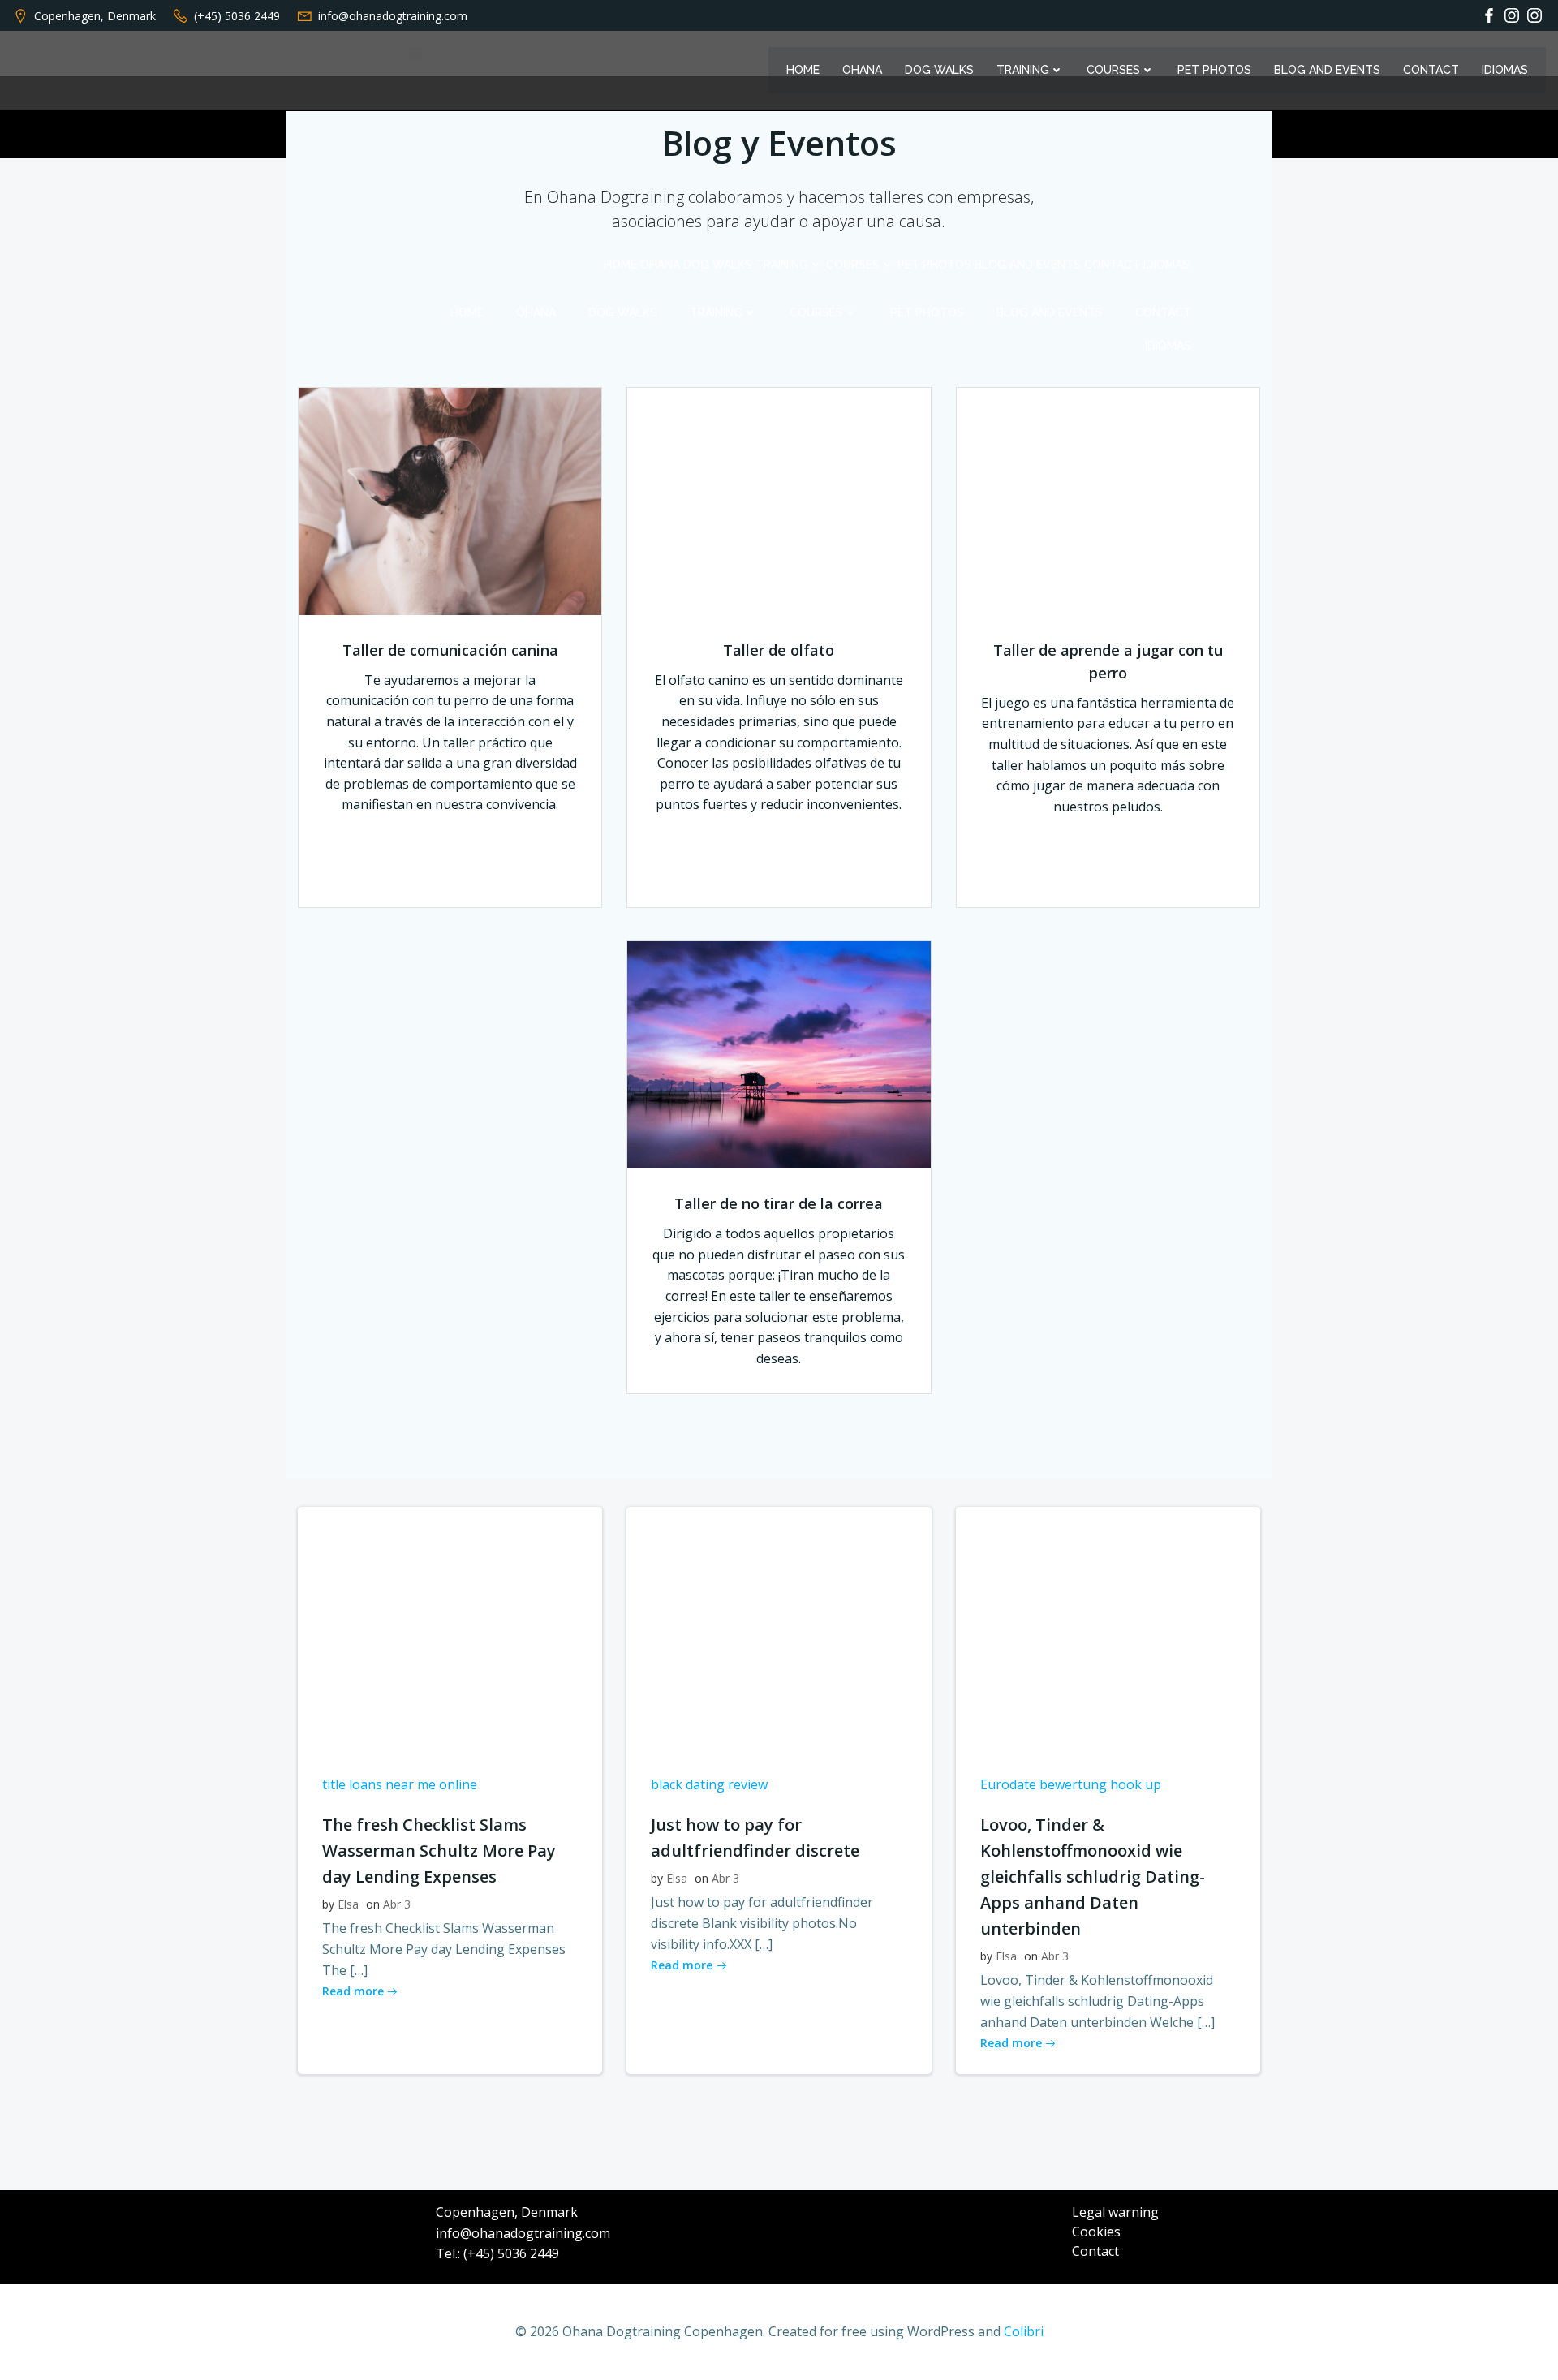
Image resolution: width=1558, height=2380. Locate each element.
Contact (1431, 70)
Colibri (1024, 2331)
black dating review (709, 1784)
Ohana (862, 70)
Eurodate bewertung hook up (1071, 1784)
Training (1023, 70)
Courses (1113, 70)
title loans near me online (400, 1784)
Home (803, 70)
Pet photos (1214, 70)
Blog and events (1327, 70)
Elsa (348, 1904)
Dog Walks (939, 70)
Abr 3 (397, 1904)
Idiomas (1505, 70)
